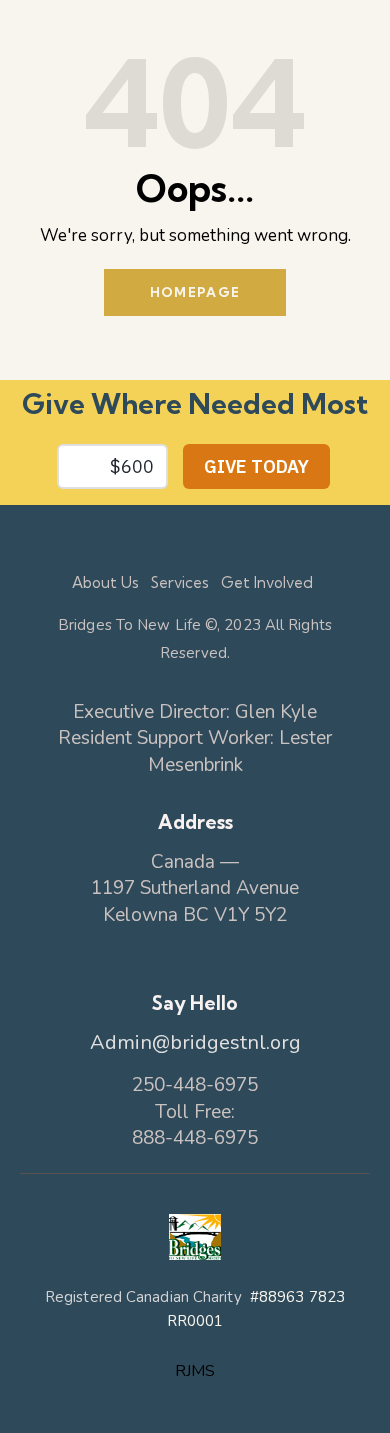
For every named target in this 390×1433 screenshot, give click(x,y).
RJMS (195, 1371)
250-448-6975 (195, 1085)
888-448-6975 (195, 1138)
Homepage (195, 292)
